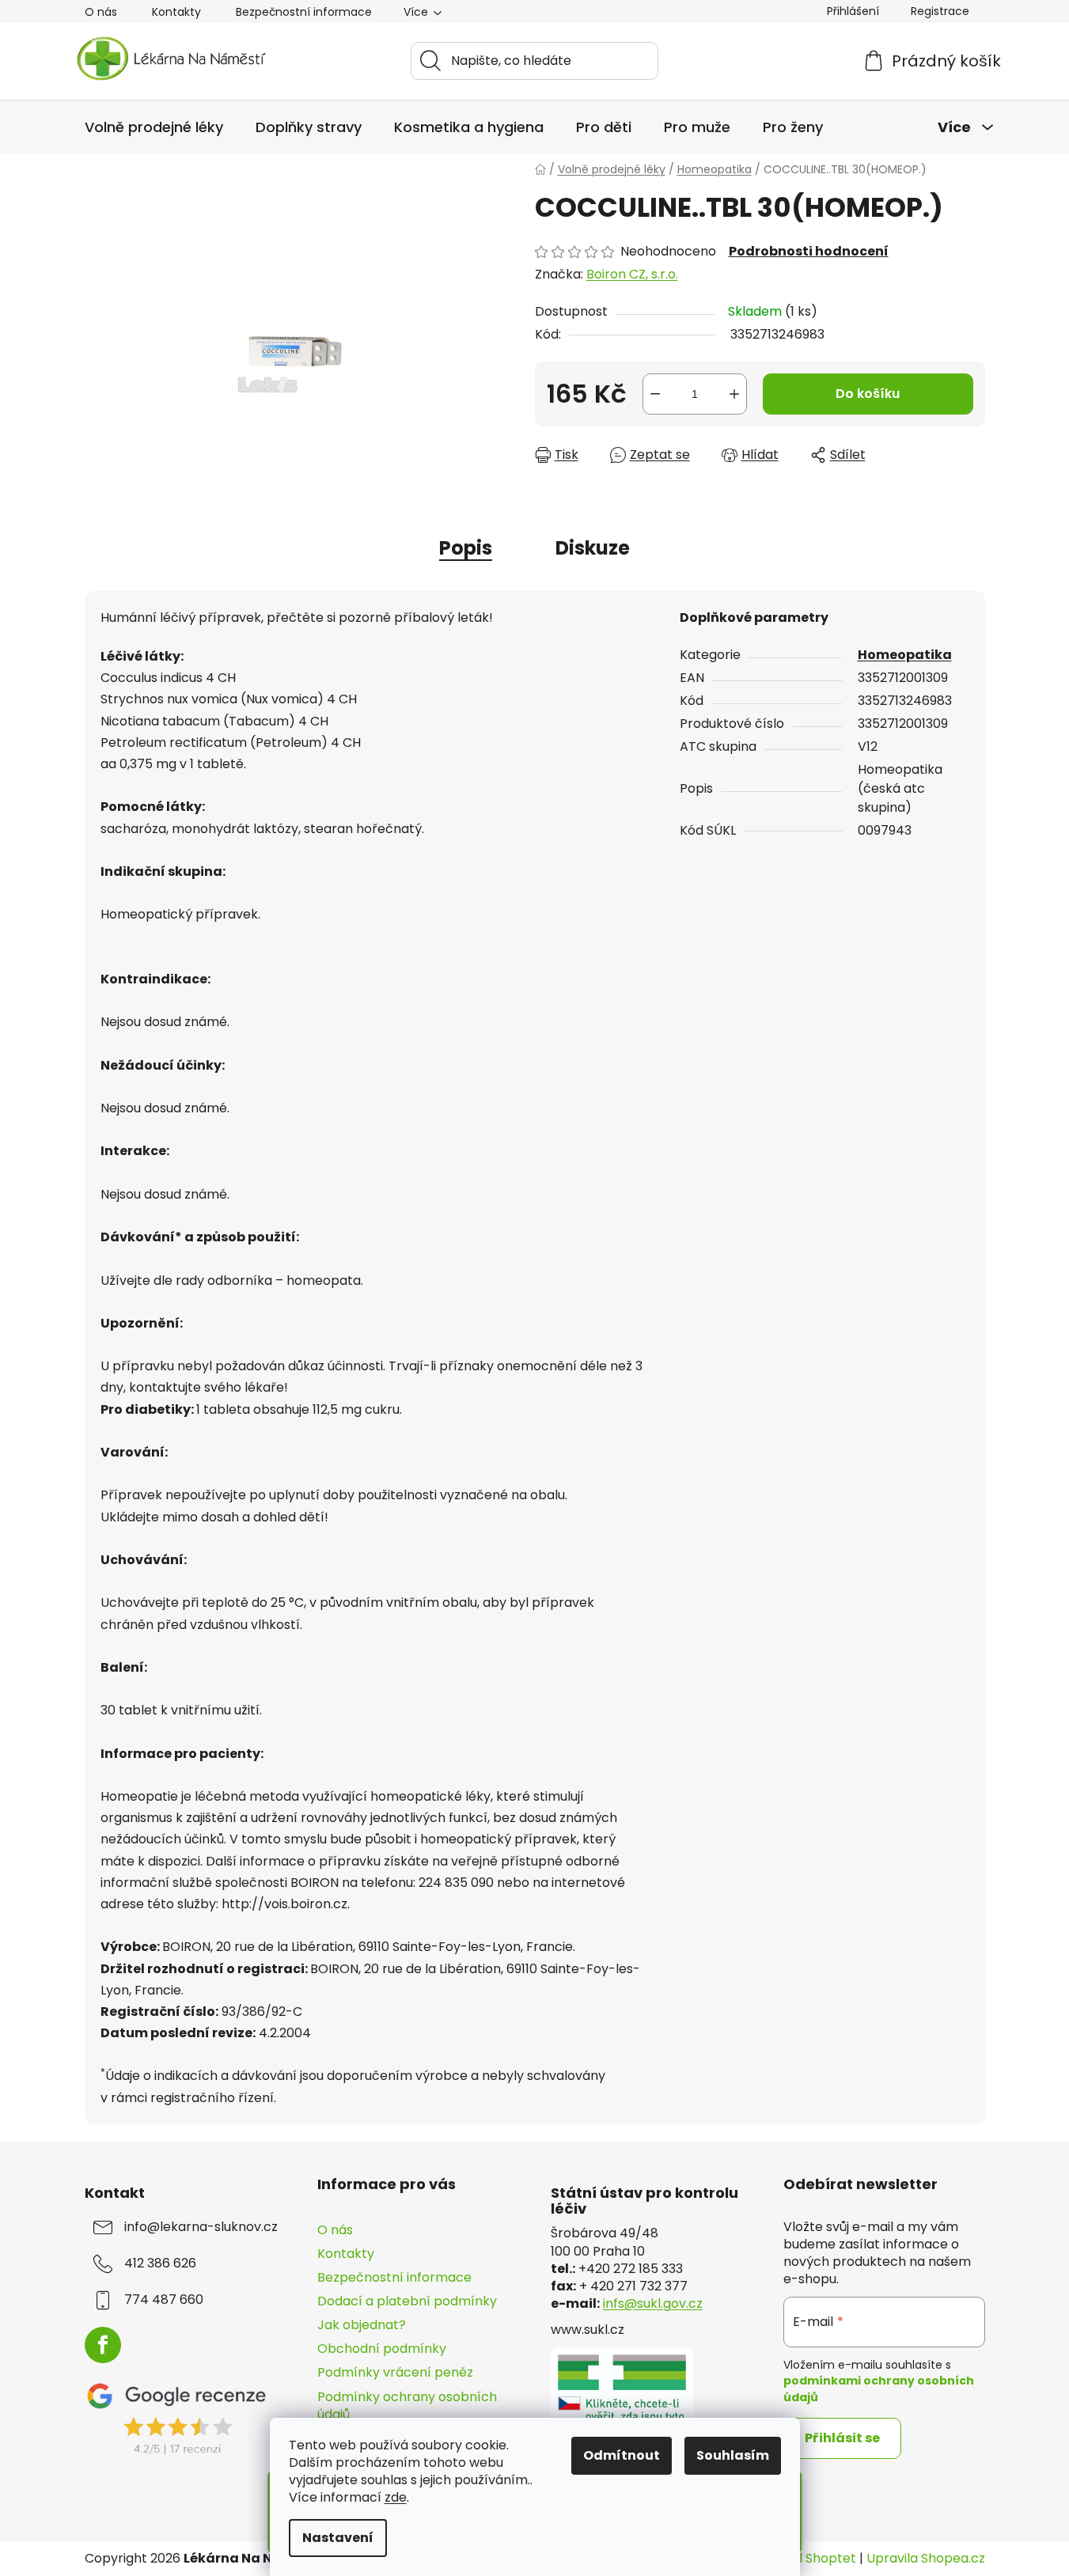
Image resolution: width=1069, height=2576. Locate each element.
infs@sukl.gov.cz (653, 2304)
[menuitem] (154, 127)
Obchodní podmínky (382, 2349)
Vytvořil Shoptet (806, 2559)
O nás (101, 12)
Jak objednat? (362, 2325)
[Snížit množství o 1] (655, 394)
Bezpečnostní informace (304, 12)
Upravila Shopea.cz (926, 2559)
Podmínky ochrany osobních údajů (407, 2406)
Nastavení (338, 2538)
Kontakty (176, 12)
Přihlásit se (842, 2438)
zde (396, 2497)
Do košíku (868, 394)
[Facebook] (103, 2345)
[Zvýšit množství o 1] (734, 394)
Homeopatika (905, 655)
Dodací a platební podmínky (407, 2301)
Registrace (940, 11)
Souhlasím (733, 2455)
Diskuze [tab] (593, 548)
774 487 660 (164, 2300)
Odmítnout (622, 2455)
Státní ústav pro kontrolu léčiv (644, 2201)
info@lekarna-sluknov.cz (201, 2227)
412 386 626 (160, 2263)
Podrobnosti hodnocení (809, 252)
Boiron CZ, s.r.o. (632, 274)
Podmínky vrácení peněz (395, 2372)
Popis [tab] (466, 548)
